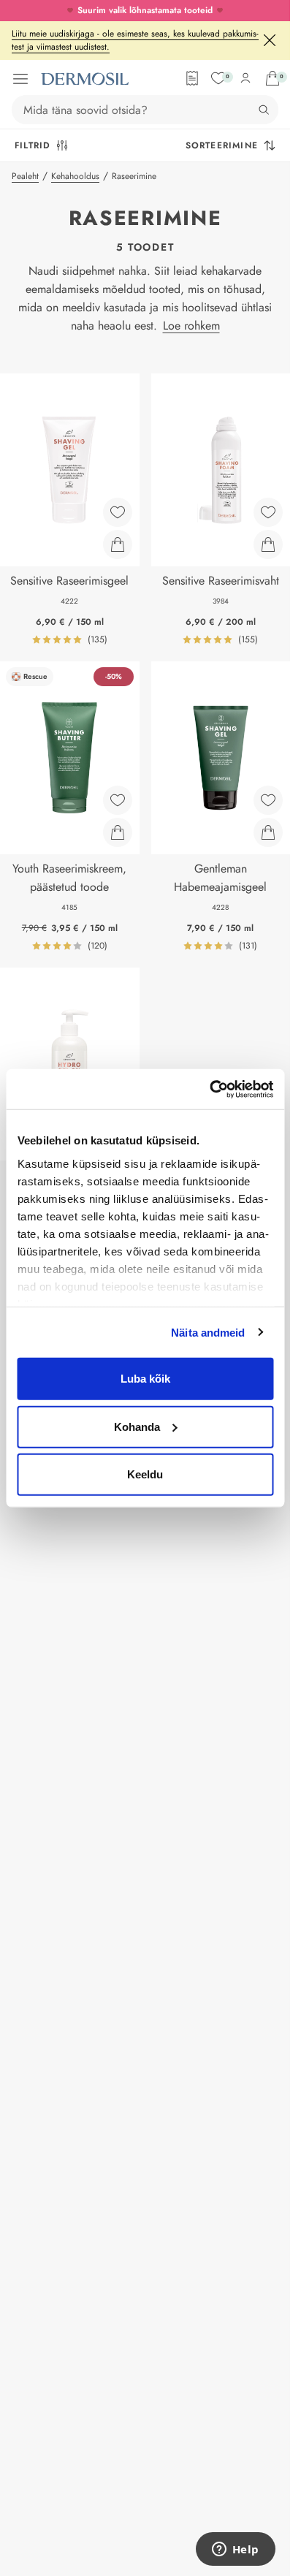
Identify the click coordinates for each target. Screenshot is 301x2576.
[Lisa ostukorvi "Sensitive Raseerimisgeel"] (118, 544)
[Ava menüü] (20, 79)
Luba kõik (145, 1379)
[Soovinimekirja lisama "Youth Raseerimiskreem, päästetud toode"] (118, 800)
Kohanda (137, 1426)
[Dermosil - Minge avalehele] (85, 79)
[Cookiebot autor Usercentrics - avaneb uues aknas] (209, 1089)
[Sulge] (270, 40)
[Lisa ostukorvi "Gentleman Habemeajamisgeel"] (268, 832)
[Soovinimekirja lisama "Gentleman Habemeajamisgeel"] (268, 800)
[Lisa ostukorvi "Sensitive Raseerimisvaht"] (268, 544)
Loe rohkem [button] (191, 326)
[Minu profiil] (245, 78)
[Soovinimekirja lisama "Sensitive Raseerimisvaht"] (268, 512)
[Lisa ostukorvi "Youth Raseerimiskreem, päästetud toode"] (118, 832)
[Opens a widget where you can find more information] (235, 2550)
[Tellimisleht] (192, 78)
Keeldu (145, 1474)
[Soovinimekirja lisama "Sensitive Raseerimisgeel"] (118, 512)
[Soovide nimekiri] (218, 78)
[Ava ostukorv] (273, 78)
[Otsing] (264, 110)
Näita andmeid (208, 1332)
